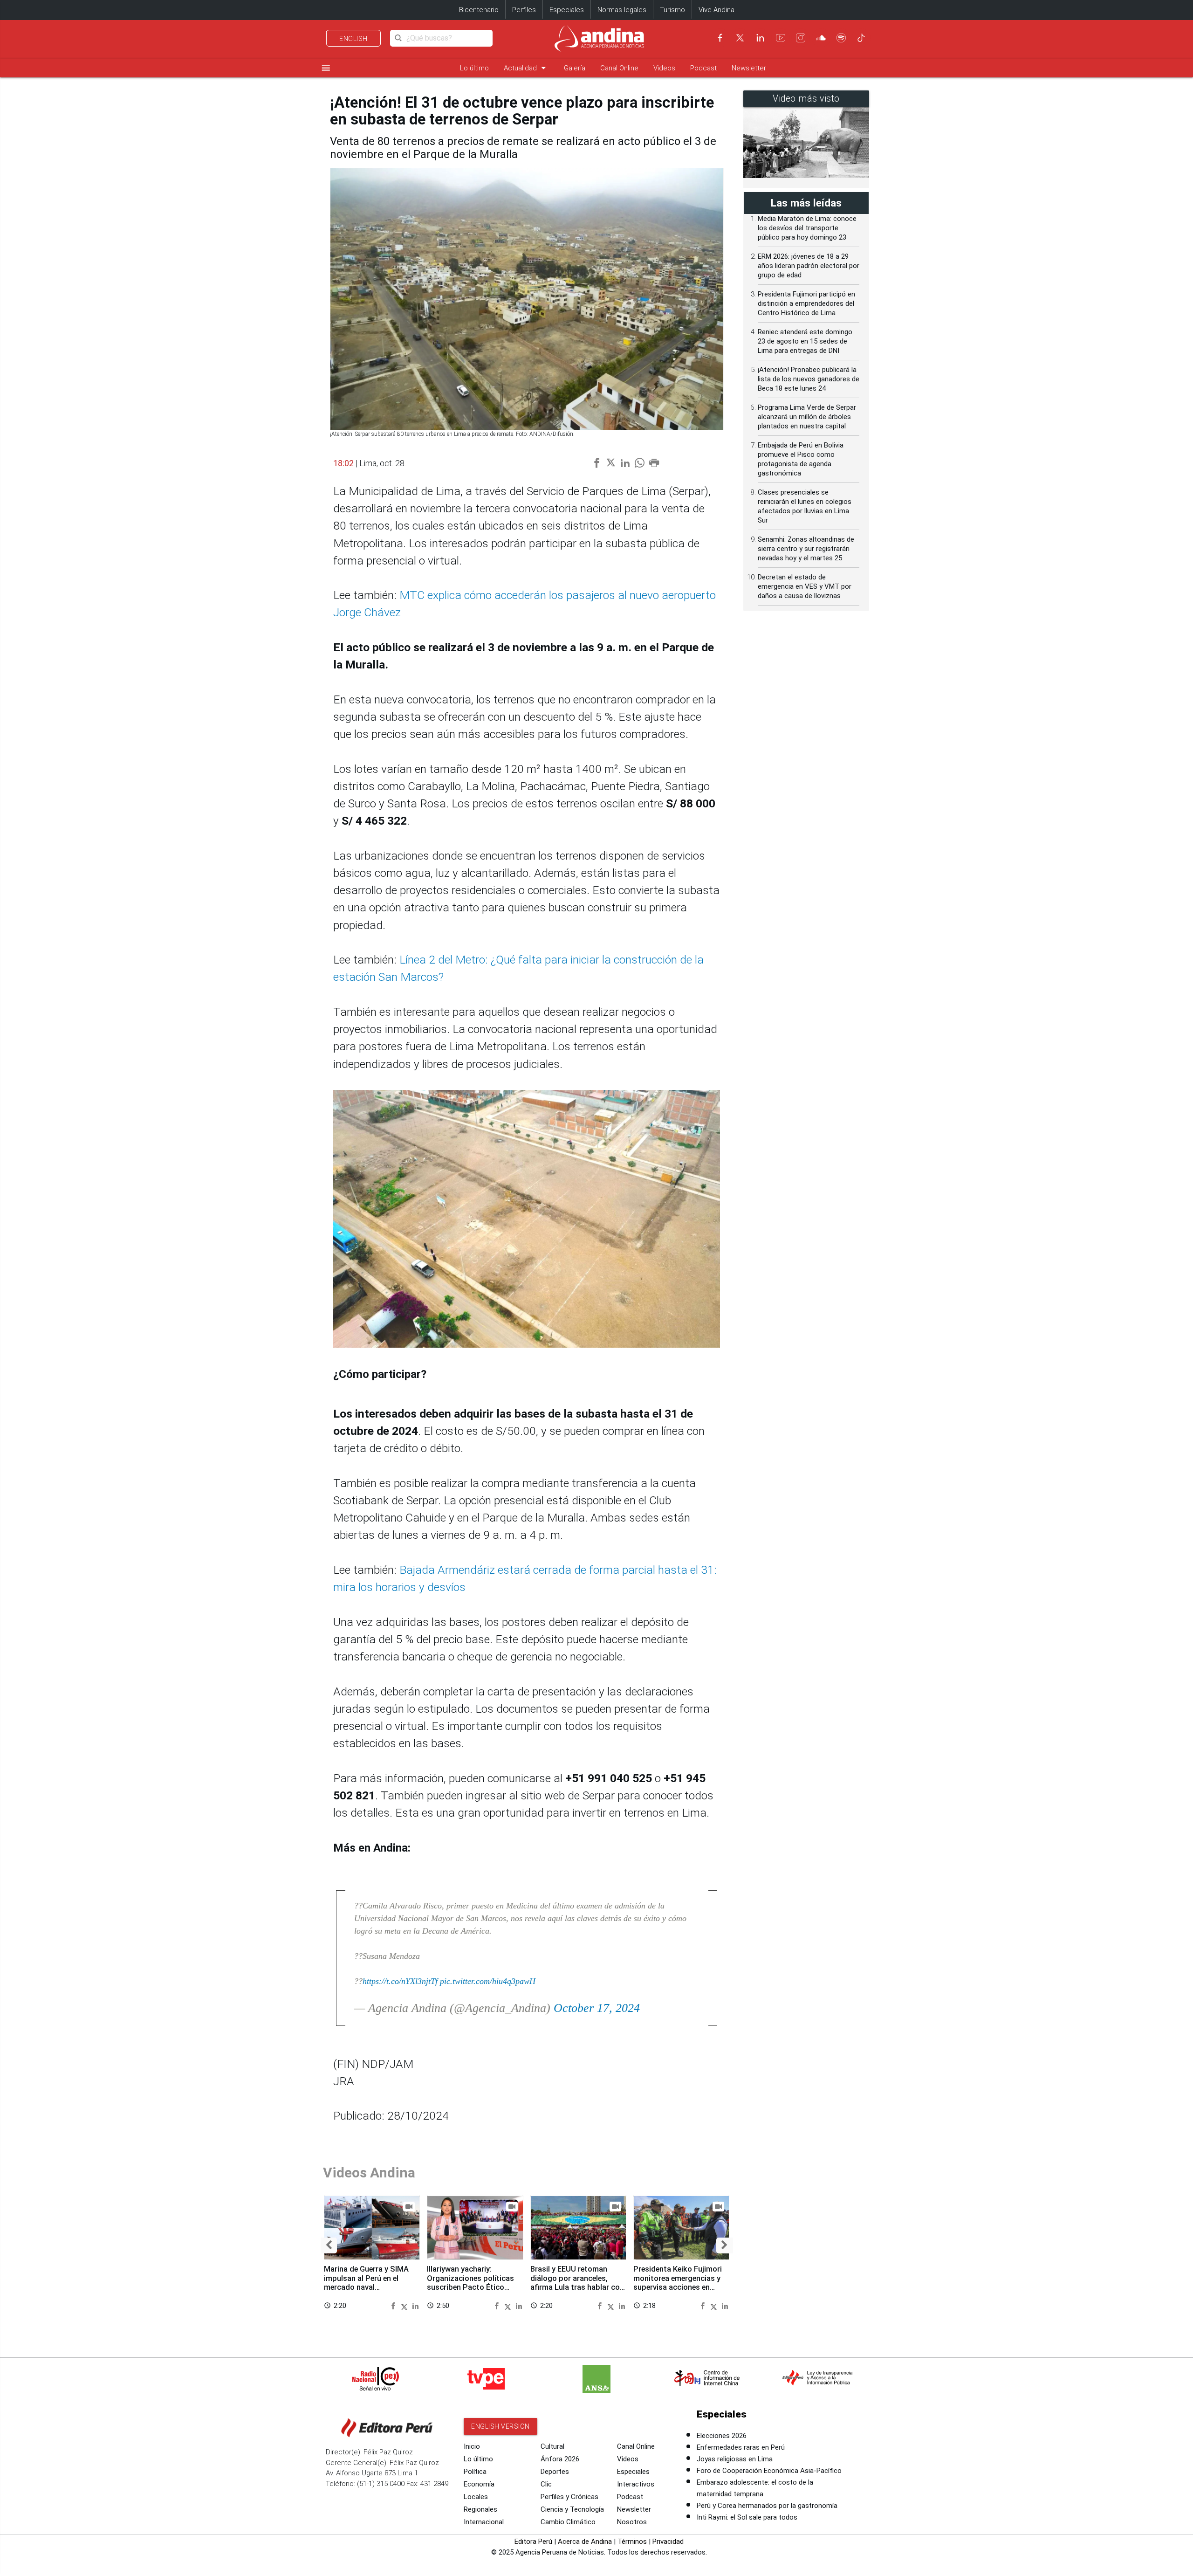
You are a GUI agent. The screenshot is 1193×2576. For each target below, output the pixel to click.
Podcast (703, 68)
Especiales (567, 10)
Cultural (552, 2446)
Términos (632, 2542)
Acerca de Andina (585, 2542)
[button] (329, 2245)
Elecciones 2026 (722, 2436)
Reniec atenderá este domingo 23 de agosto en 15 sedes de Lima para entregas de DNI (805, 341)
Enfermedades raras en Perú (741, 2447)
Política (475, 2472)
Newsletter (749, 68)
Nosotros (632, 2522)
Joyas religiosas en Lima (735, 2459)
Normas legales (622, 10)
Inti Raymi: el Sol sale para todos (747, 2517)
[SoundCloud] (821, 38)
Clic (546, 2484)
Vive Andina (716, 10)
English (353, 39)
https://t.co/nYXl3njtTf (400, 1981)
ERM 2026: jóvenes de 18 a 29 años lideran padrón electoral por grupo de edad (809, 266)
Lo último (474, 68)
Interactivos (636, 2484)
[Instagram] (801, 38)
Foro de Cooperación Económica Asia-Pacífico (769, 2471)
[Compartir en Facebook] (394, 2305)
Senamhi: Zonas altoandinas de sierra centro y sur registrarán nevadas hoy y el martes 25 (806, 549)
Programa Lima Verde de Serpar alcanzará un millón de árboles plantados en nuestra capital (807, 417)
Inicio (472, 2446)
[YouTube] (781, 38)
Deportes (555, 2472)
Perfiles (524, 10)
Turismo (672, 10)
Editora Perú (533, 2542)
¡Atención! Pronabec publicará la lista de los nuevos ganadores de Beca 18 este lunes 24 (809, 379)
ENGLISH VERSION (501, 2426)
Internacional (484, 2522)
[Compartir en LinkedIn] (415, 2305)
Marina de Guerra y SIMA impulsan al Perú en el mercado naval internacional (366, 2283)
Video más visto (806, 99)
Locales (476, 2497)
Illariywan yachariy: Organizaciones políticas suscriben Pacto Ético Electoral (470, 2283)
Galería (575, 68)
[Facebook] (720, 38)
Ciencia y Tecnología (572, 2509)
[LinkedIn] (760, 38)
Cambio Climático (568, 2522)
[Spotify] (841, 38)
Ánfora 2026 (560, 2459)
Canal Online (619, 68)
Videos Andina (369, 2173)
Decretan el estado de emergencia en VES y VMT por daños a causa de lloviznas (805, 586)
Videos (664, 68)
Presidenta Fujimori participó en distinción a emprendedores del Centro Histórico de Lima (806, 303)
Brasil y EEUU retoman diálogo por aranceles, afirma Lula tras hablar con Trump (577, 2283)
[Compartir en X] (406, 2305)
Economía (479, 2484)
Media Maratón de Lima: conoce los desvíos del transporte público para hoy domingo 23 (807, 228)
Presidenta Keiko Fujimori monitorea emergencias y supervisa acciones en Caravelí (678, 2283)
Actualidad (526, 68)
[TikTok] (861, 38)
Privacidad (668, 2542)
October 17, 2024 (597, 2008)
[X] (740, 38)
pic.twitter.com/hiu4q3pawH (488, 1981)
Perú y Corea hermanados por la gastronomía (767, 2506)
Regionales (480, 2509)
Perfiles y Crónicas (569, 2497)
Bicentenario (479, 10)
